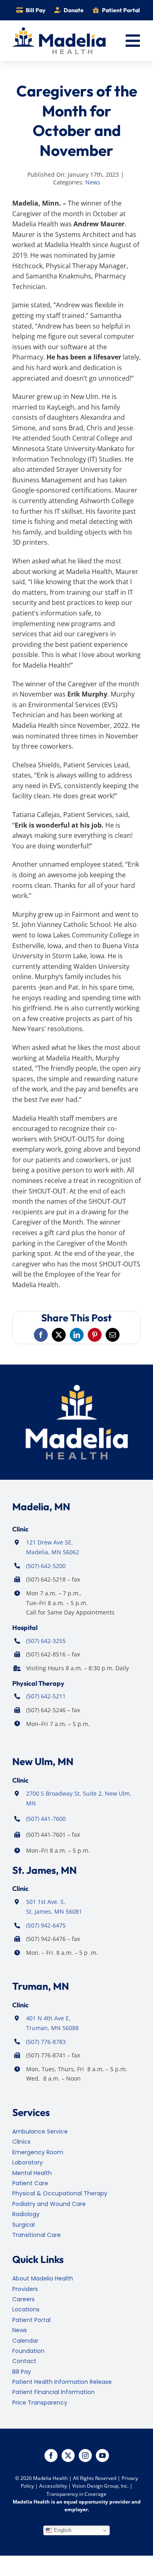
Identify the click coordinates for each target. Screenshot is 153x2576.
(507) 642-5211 (46, 1696)
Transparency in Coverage (76, 2494)
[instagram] (85, 2456)
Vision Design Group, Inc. (100, 2486)
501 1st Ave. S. (46, 1902)
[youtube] (102, 2456)
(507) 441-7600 (46, 1819)
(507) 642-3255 (46, 1641)
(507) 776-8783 (46, 2042)
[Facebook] (41, 1335)
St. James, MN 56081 (54, 1911)
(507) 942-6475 (46, 1925)
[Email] (113, 1335)
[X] (59, 1335)
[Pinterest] (95, 1335)
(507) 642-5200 (46, 1566)
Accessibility (53, 2486)
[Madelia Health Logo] (59, 31)
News (93, 182)
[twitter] (68, 2456)
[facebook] (51, 2456)
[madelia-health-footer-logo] (77, 1388)
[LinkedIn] (77, 1335)
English (62, 2530)
